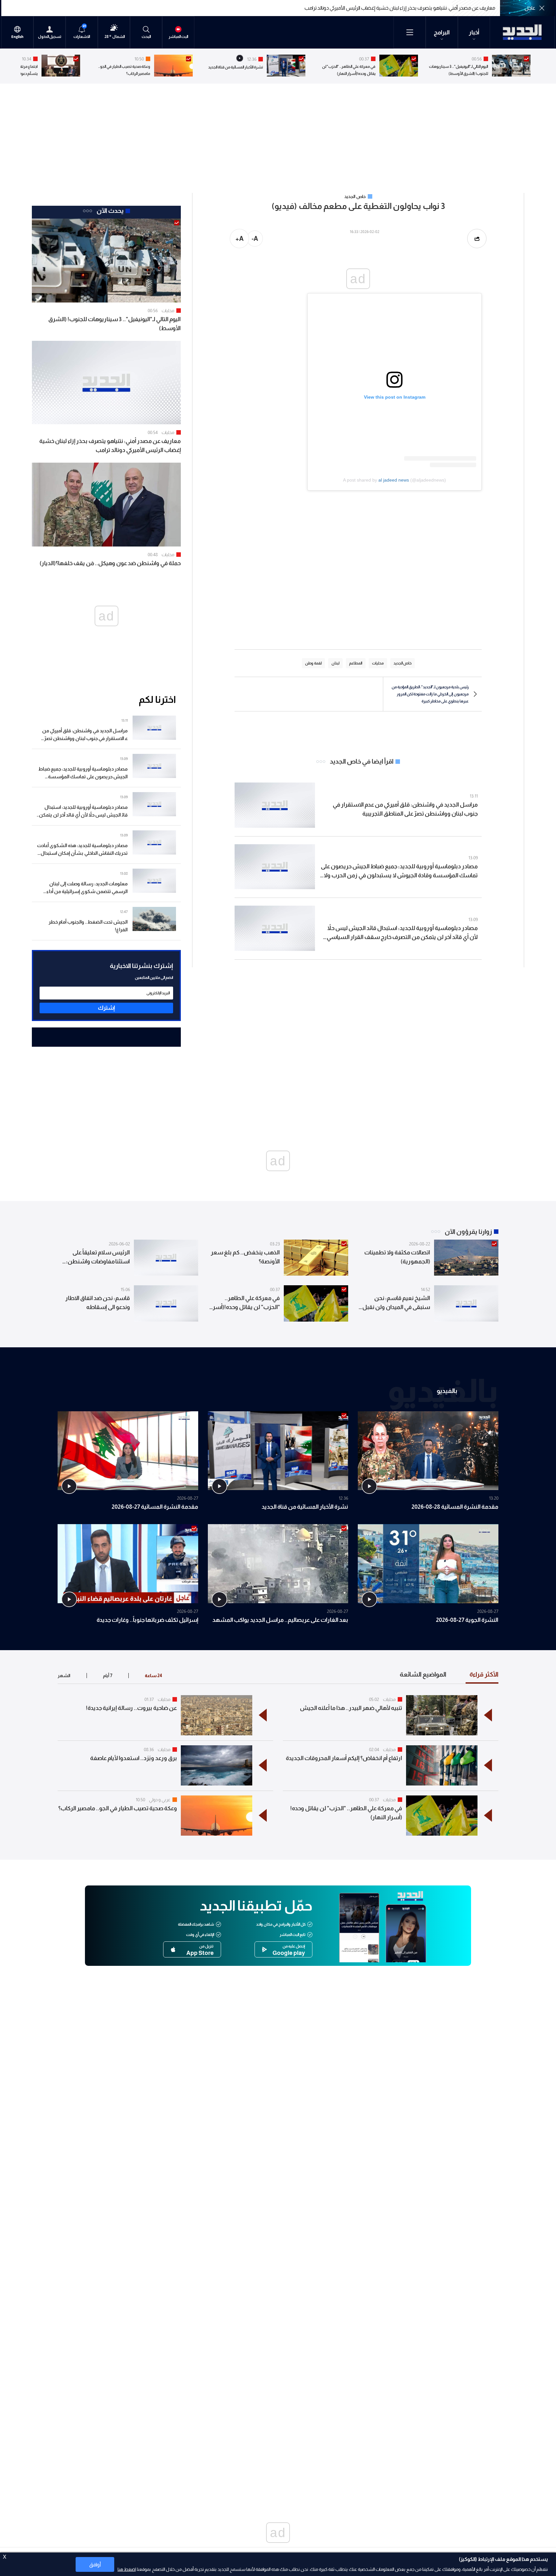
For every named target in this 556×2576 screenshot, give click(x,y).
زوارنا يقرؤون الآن (468, 1232)
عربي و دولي (160, 1800)
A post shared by (361, 480)
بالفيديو (447, 1390)
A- (255, 239)
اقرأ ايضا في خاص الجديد (362, 761)
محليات (168, 311)
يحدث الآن (110, 211)
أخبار (474, 32)
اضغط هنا (127, 2569)
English (17, 37)
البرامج (442, 32)
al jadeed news (394, 480)
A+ (240, 239)
